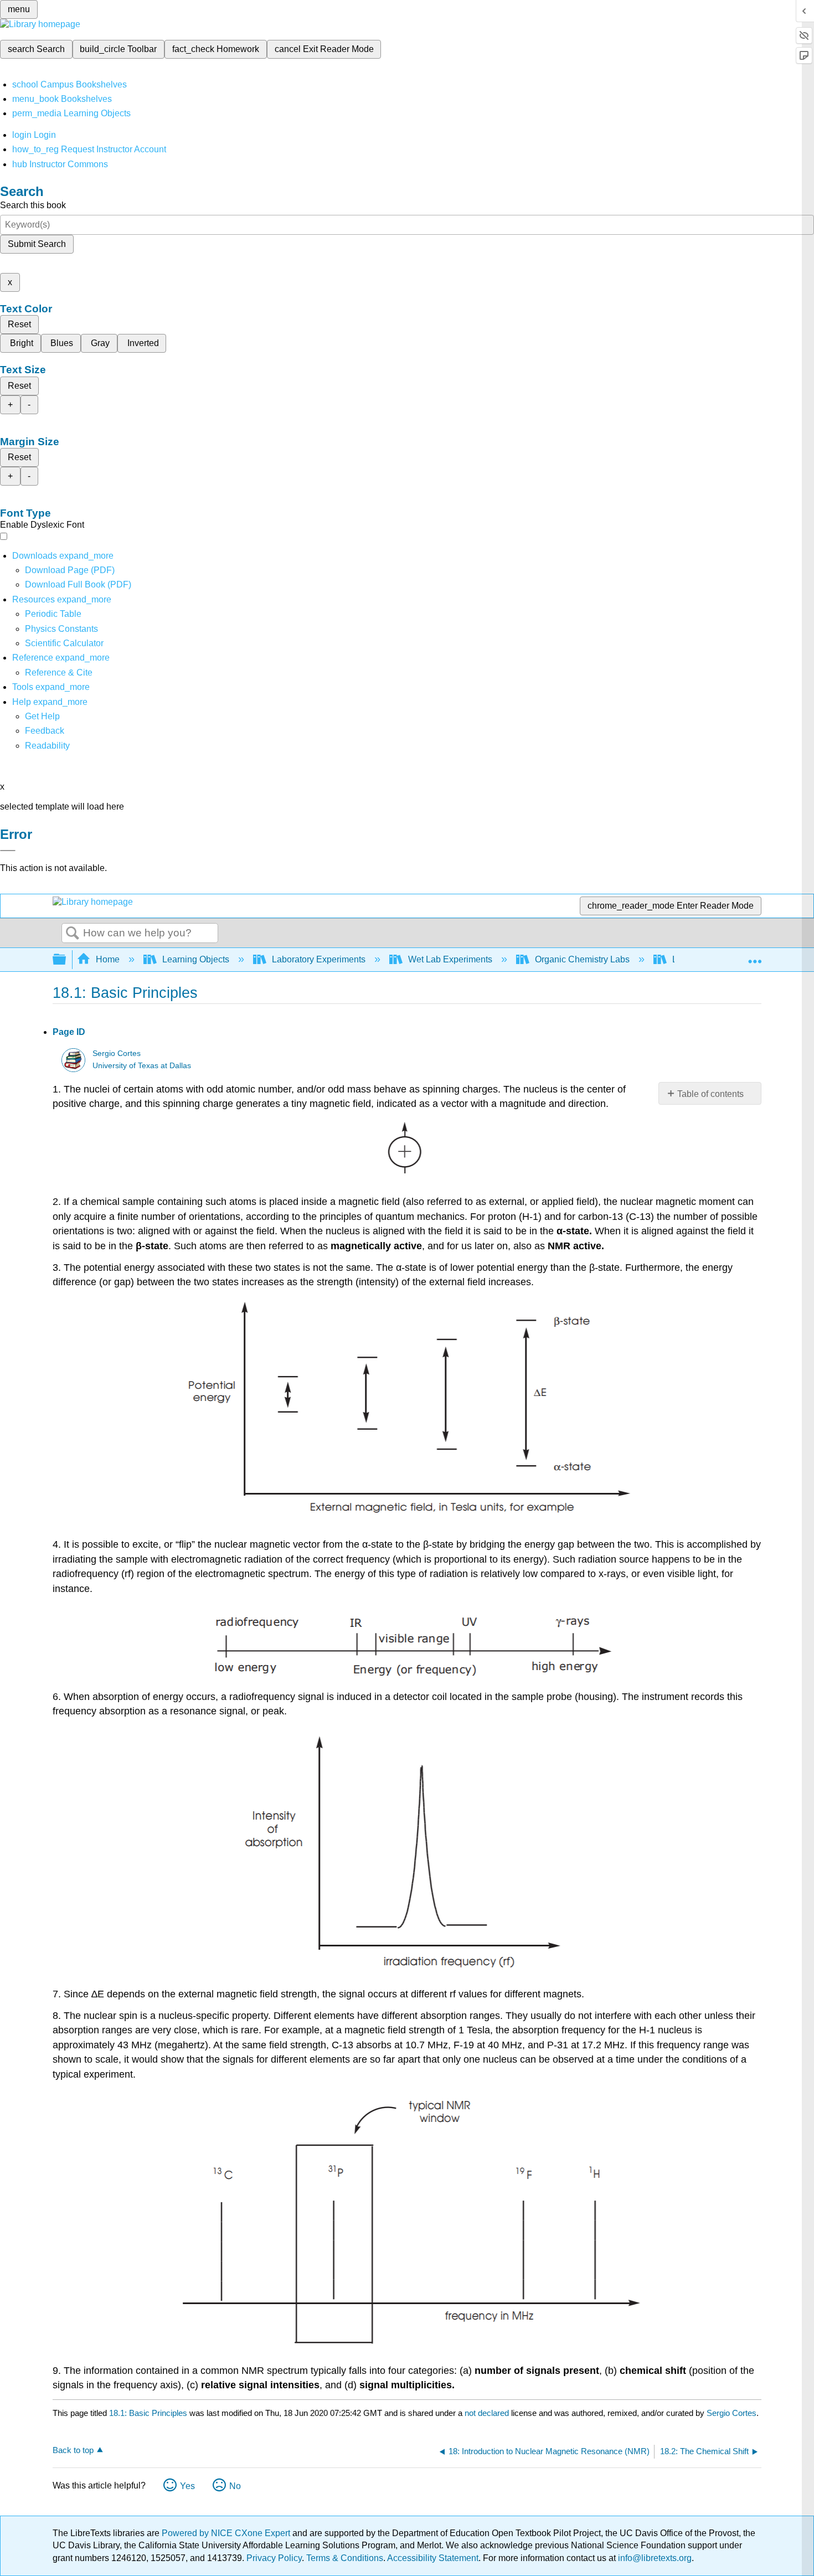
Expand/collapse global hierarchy (66, 960)
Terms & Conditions (345, 2558)
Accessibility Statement (433, 2558)
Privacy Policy (274, 2558)
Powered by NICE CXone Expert (227, 2533)
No (235, 2486)
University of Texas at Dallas (142, 1066)
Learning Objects (196, 959)
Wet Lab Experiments (450, 959)
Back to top (73, 2450)
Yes (187, 2486)
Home (108, 959)
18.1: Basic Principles (148, 2413)
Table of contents (710, 1094)
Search (73, 934)
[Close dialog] (8, 851)
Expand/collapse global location (755, 956)
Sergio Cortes (117, 1053)
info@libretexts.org (654, 2558)
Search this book (33, 205)
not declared (488, 2413)
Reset (19, 324)
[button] (45, 731)
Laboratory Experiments (319, 959)
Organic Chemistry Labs (582, 959)
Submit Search (37, 244)
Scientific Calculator (64, 643)
